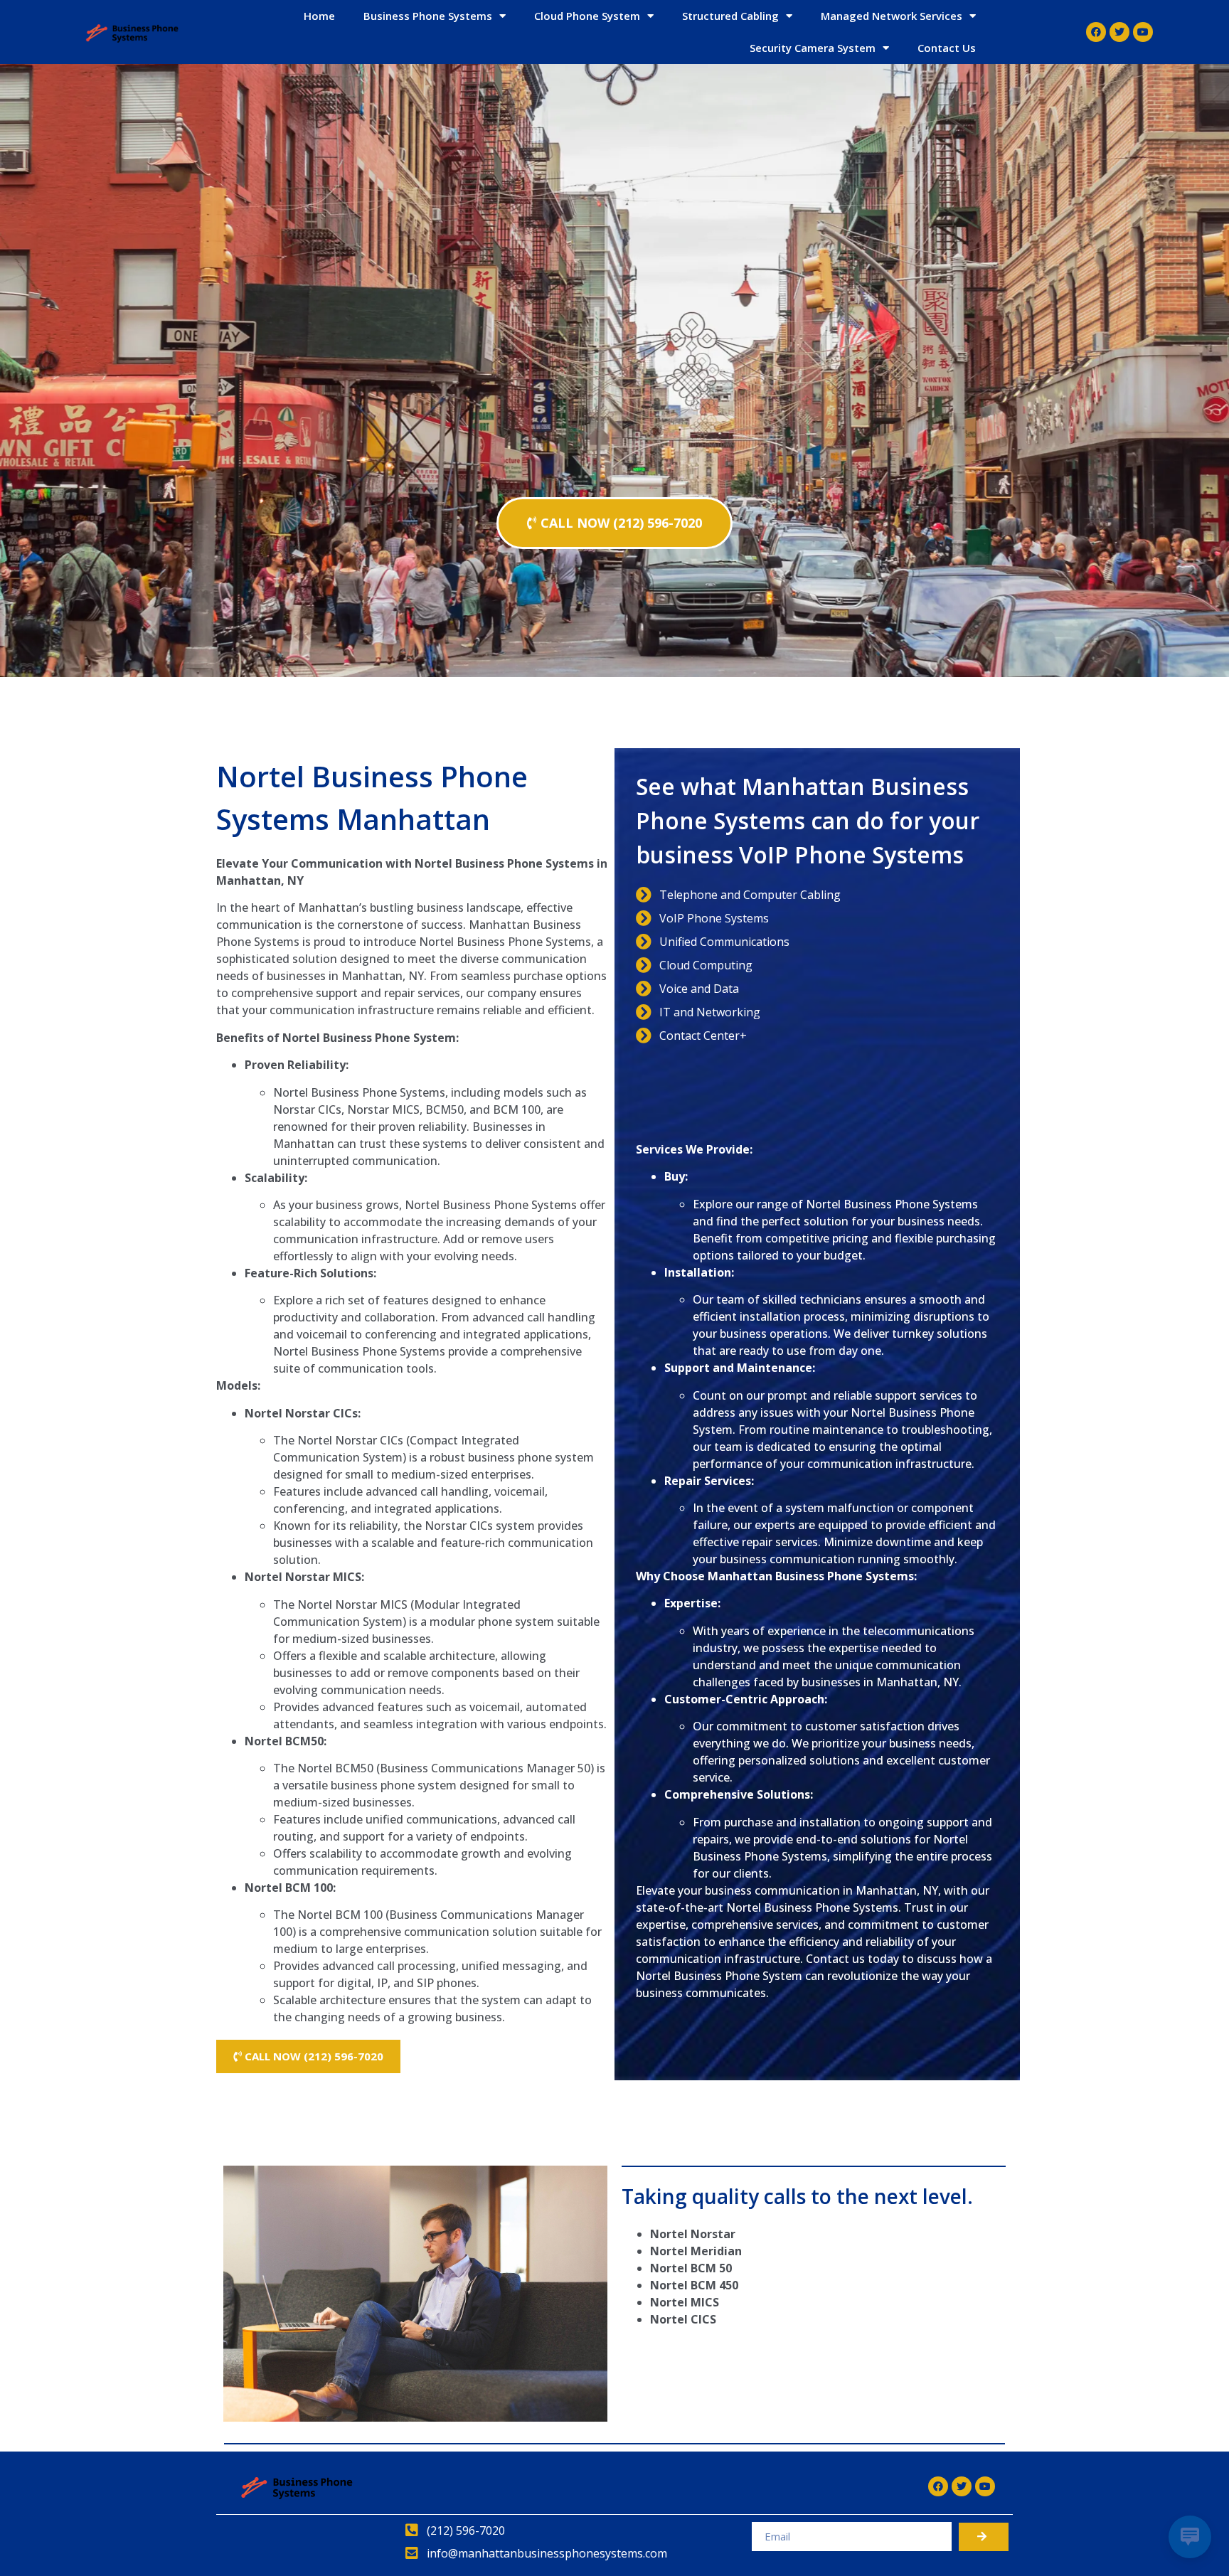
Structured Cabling (730, 16)
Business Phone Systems (428, 16)
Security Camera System (813, 48)
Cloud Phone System (587, 16)
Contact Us (947, 48)
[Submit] (984, 2537)
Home (319, 16)
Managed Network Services (892, 16)
